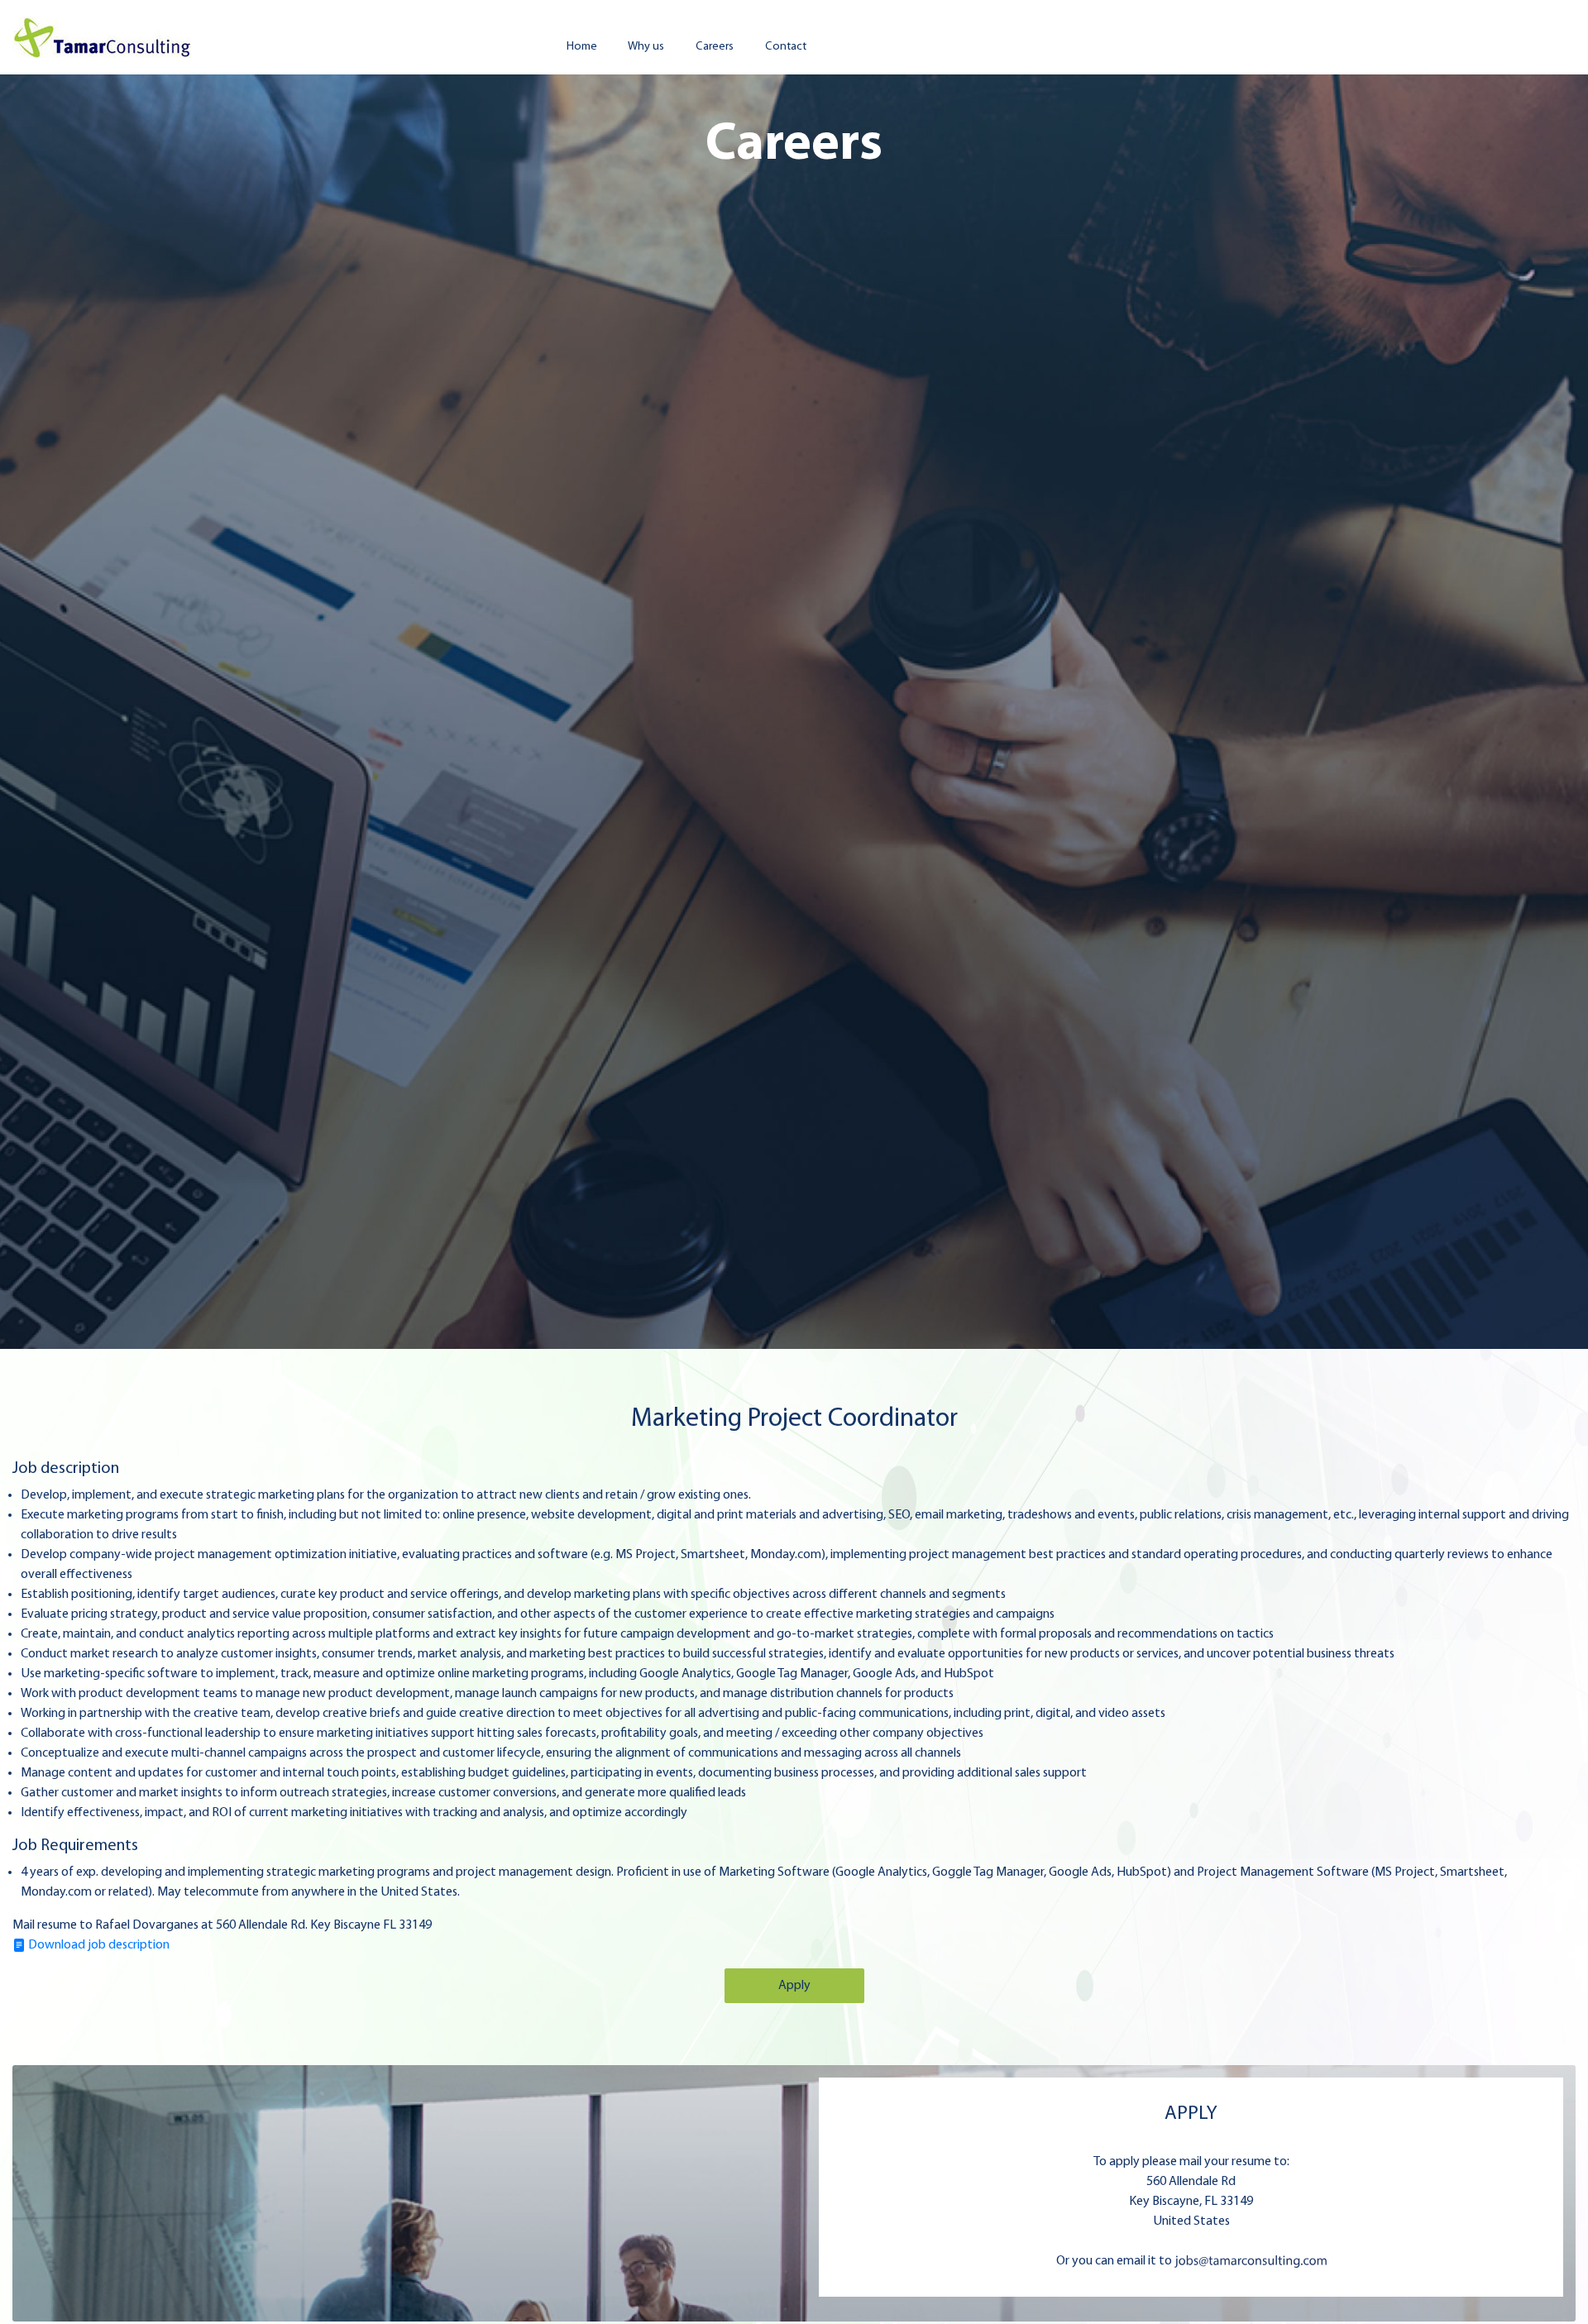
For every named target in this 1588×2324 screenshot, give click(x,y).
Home (582, 47)
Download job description (98, 1945)
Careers (715, 47)
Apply (794, 1986)
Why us (646, 47)
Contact (786, 47)
